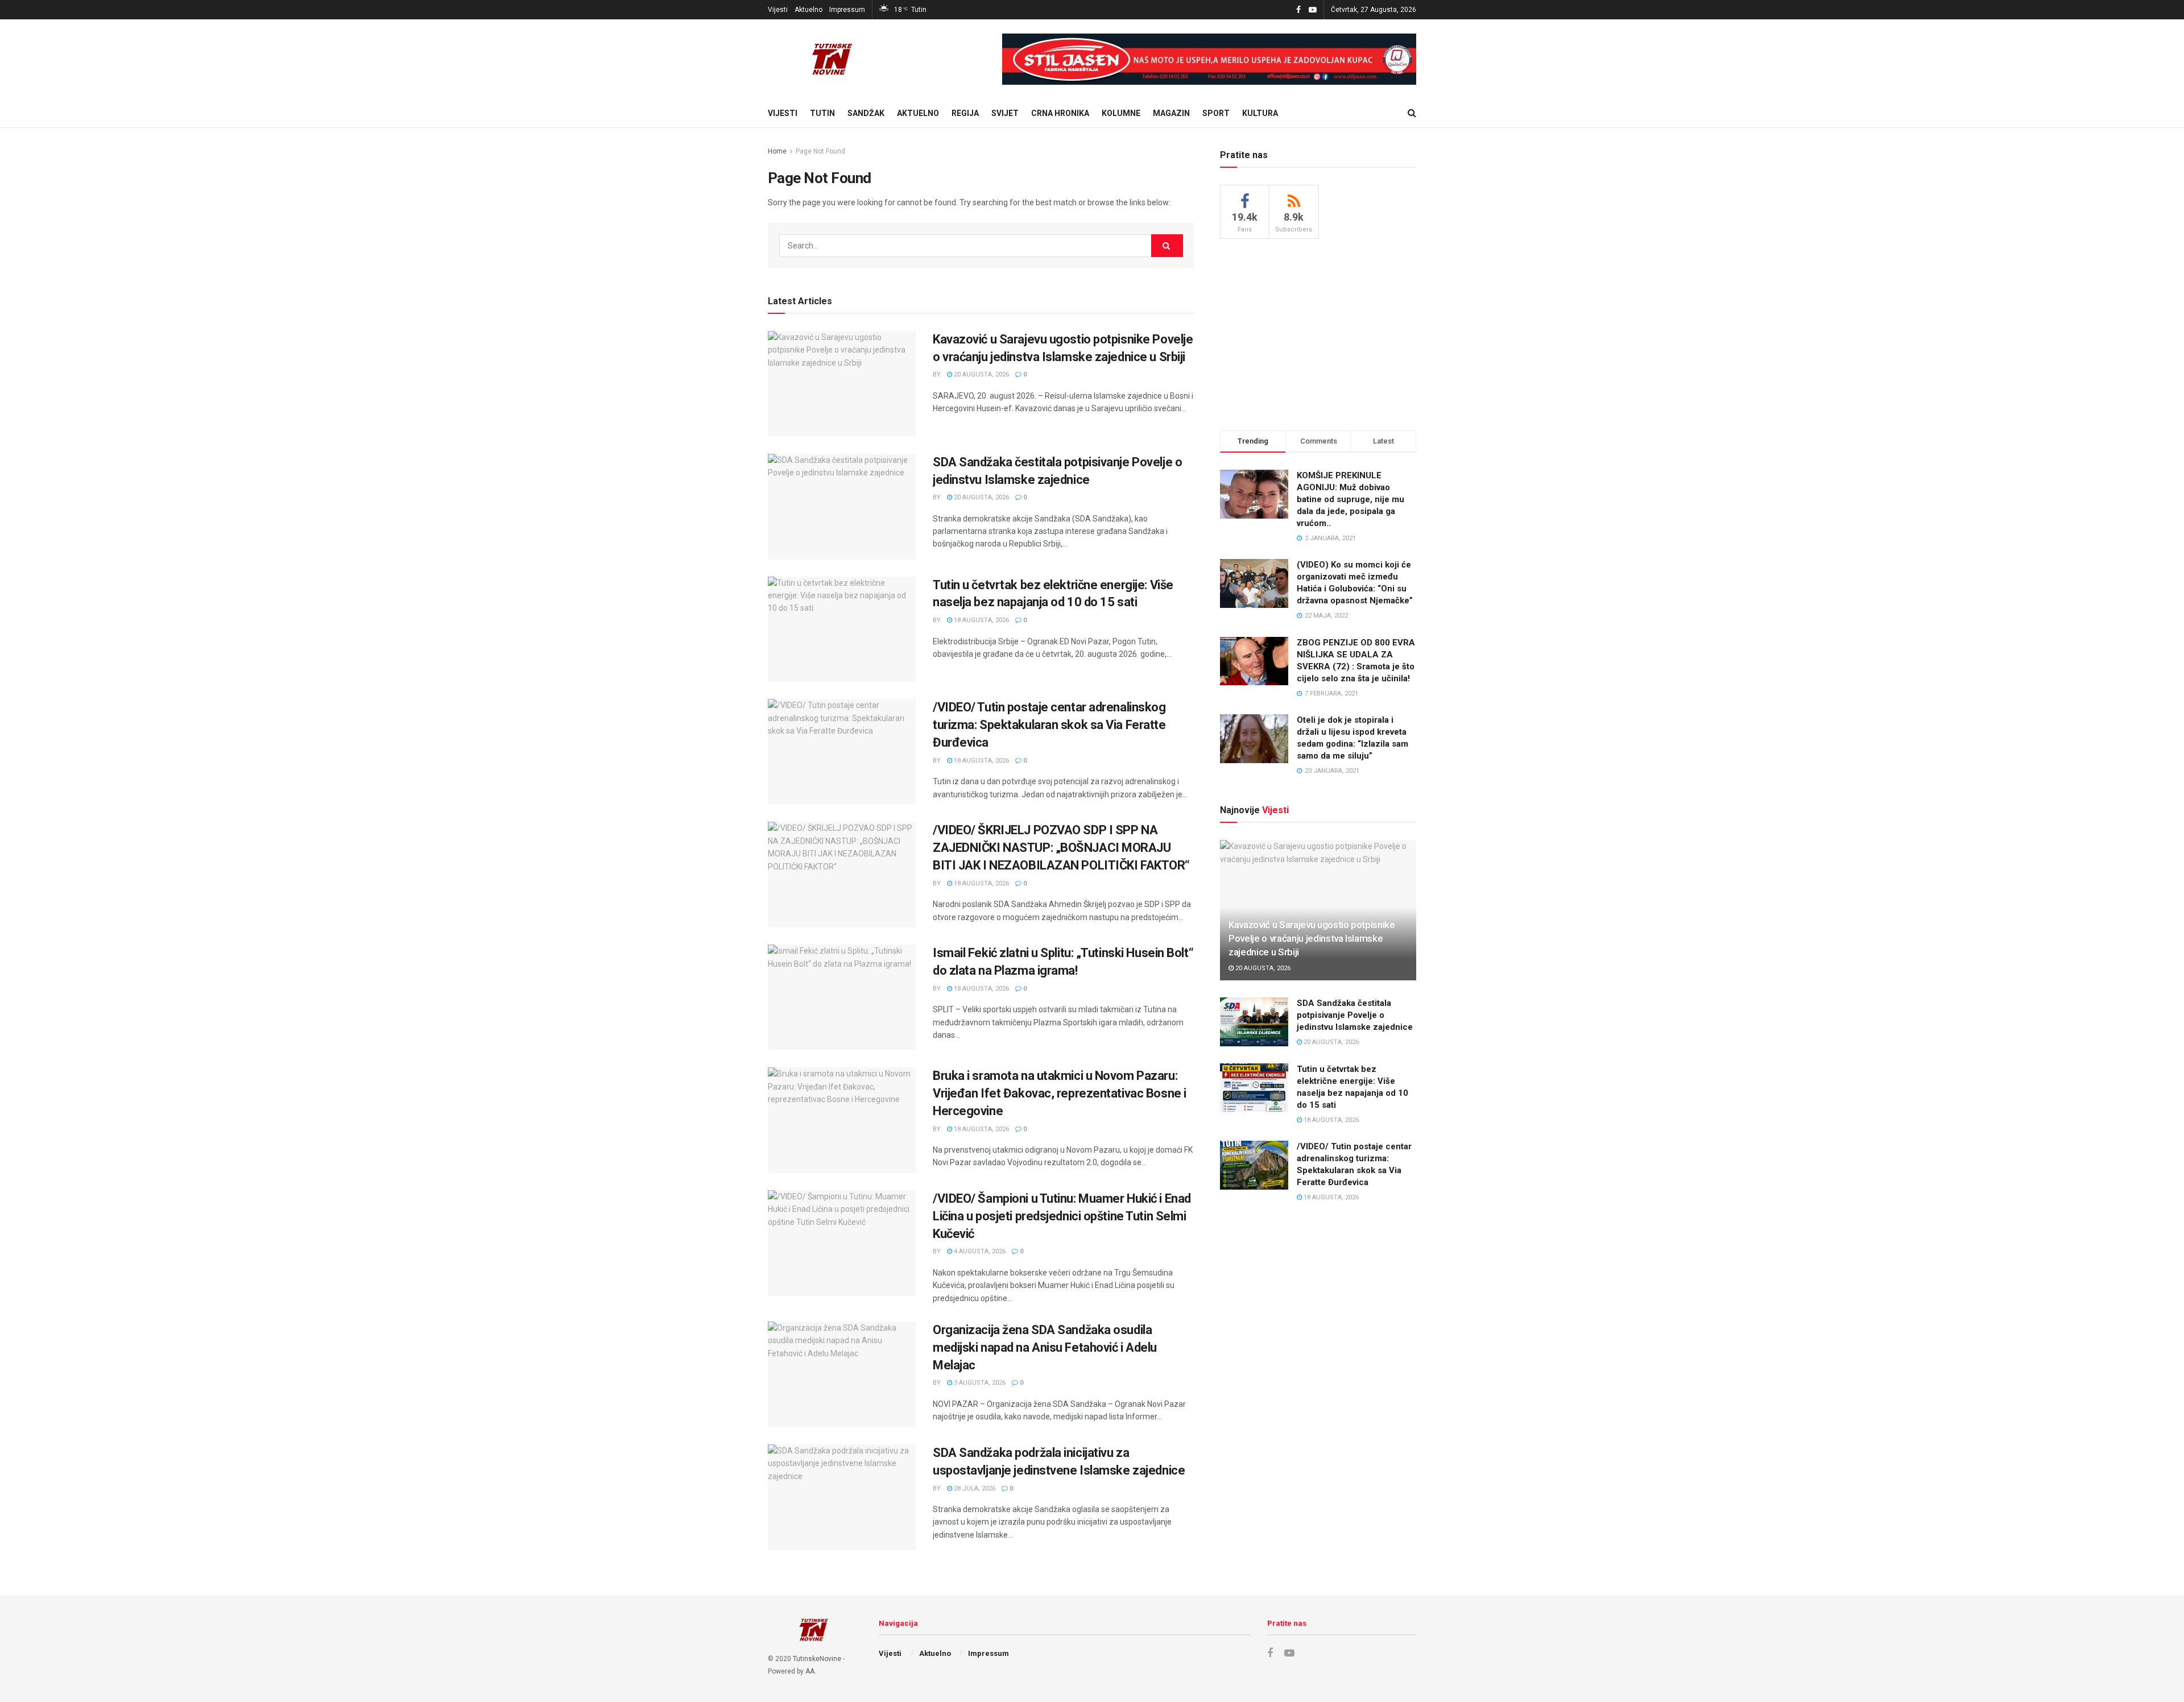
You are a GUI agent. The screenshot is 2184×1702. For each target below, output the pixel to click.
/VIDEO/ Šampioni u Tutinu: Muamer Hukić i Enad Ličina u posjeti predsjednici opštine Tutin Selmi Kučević (1062, 1216)
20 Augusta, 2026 (981, 374)
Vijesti (778, 10)
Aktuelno (808, 10)
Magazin (1171, 113)
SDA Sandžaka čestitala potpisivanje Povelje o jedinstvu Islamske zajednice (1355, 1015)
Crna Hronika (1060, 113)
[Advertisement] (1318, 333)
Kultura (1260, 113)
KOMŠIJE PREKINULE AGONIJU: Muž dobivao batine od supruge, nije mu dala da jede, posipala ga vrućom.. (1350, 499)
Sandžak (866, 113)
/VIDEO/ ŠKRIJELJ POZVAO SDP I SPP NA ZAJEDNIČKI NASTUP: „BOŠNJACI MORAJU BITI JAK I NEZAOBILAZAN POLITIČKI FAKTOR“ (1061, 848)
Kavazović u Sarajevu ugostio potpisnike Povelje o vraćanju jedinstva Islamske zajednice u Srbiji (1312, 938)
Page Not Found (820, 151)
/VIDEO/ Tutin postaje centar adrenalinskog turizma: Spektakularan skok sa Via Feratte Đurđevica (1049, 725)
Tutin (822, 113)
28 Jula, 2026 (974, 1488)
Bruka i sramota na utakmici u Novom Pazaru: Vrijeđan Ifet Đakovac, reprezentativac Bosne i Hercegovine (1060, 1093)
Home (777, 151)
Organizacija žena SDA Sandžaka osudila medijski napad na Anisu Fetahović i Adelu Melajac (1045, 1347)
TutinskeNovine (817, 1659)
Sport (1216, 113)
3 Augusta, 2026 (979, 1383)
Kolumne (1121, 113)
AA (810, 1671)
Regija (965, 113)
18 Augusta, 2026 (981, 620)
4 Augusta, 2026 (979, 1251)
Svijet (1005, 113)
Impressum (847, 10)
